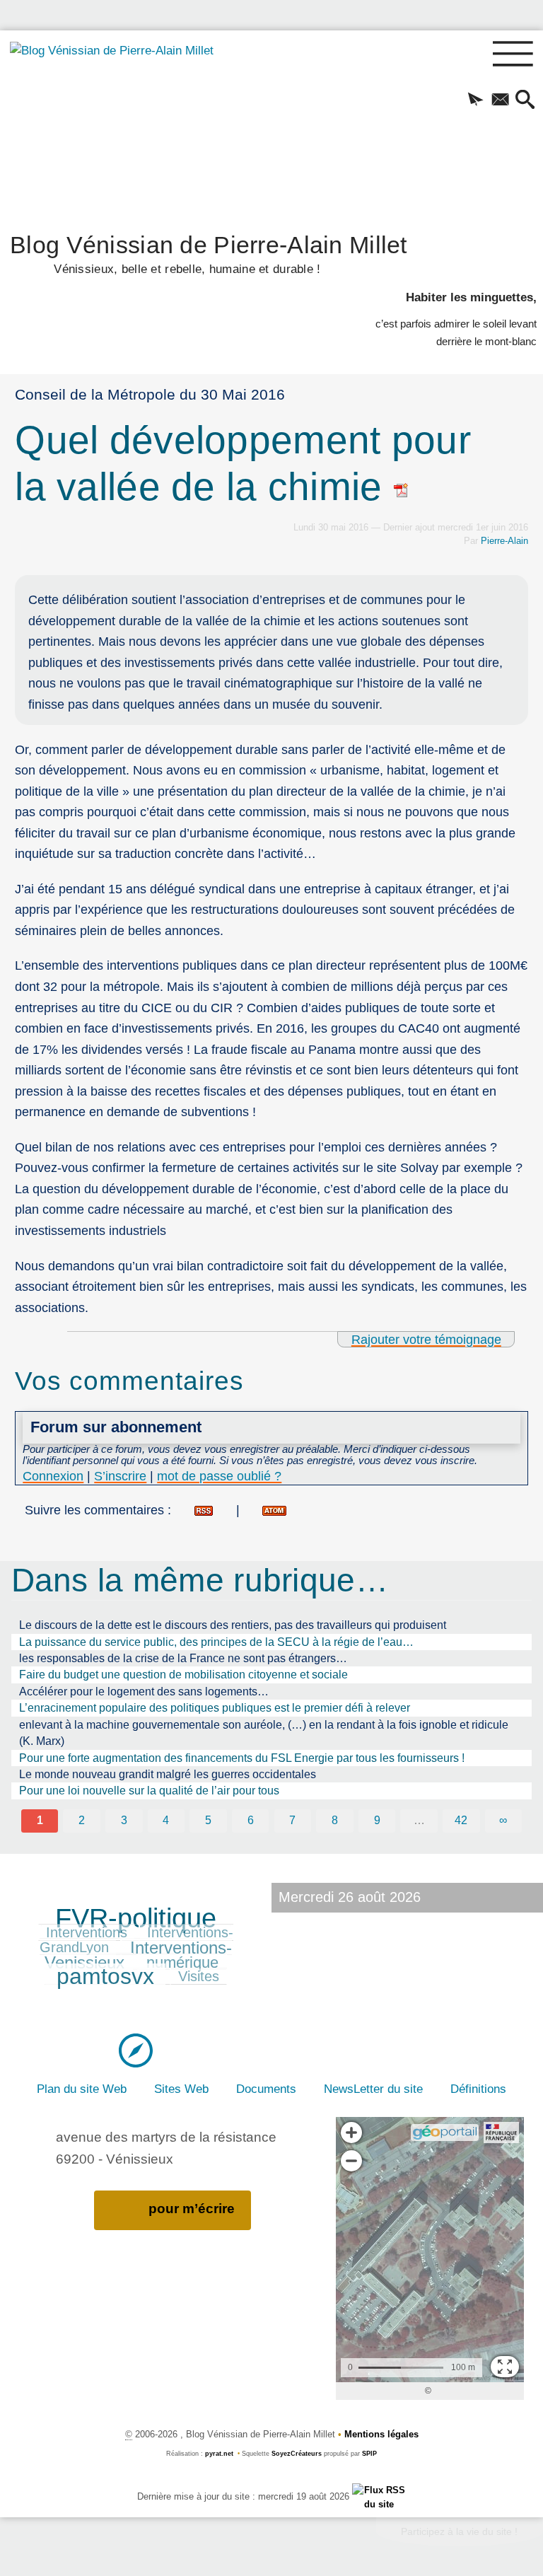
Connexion (53, 1476)
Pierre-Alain (504, 541)
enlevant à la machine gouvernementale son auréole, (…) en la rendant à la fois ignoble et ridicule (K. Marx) (264, 1733)
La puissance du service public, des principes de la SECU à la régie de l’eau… (216, 1642)
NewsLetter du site (373, 2089)
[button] (475, 100)
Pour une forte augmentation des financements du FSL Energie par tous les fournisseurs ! (242, 1758)
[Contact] (500, 100)
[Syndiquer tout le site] (379, 2496)
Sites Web (181, 2089)
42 (461, 1820)
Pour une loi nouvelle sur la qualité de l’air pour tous (149, 1791)
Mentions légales (381, 2434)
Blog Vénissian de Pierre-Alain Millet (209, 253)
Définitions (478, 2089)
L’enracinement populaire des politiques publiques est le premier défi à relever (215, 1708)
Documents (266, 2089)
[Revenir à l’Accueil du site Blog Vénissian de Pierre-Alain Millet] (118, 127)
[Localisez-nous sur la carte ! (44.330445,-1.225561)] (136, 2049)
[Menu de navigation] (513, 54)
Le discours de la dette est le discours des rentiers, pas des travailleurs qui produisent (233, 1625)
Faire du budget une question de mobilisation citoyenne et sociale (183, 1675)
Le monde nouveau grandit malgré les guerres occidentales (168, 1774)
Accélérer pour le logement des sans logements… (144, 1692)
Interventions (87, 1932)
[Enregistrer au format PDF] (402, 487)
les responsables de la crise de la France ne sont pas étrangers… (183, 1658)
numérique (182, 1962)
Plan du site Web (82, 2089)
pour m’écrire (192, 2209)
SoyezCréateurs (297, 2454)
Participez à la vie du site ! (459, 2531)
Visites (199, 1976)
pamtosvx (105, 1976)
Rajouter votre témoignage (426, 1339)
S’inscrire (120, 1476)
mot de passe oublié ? (219, 1476)
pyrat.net (219, 2454)
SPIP (369, 2454)
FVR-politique (136, 1918)
